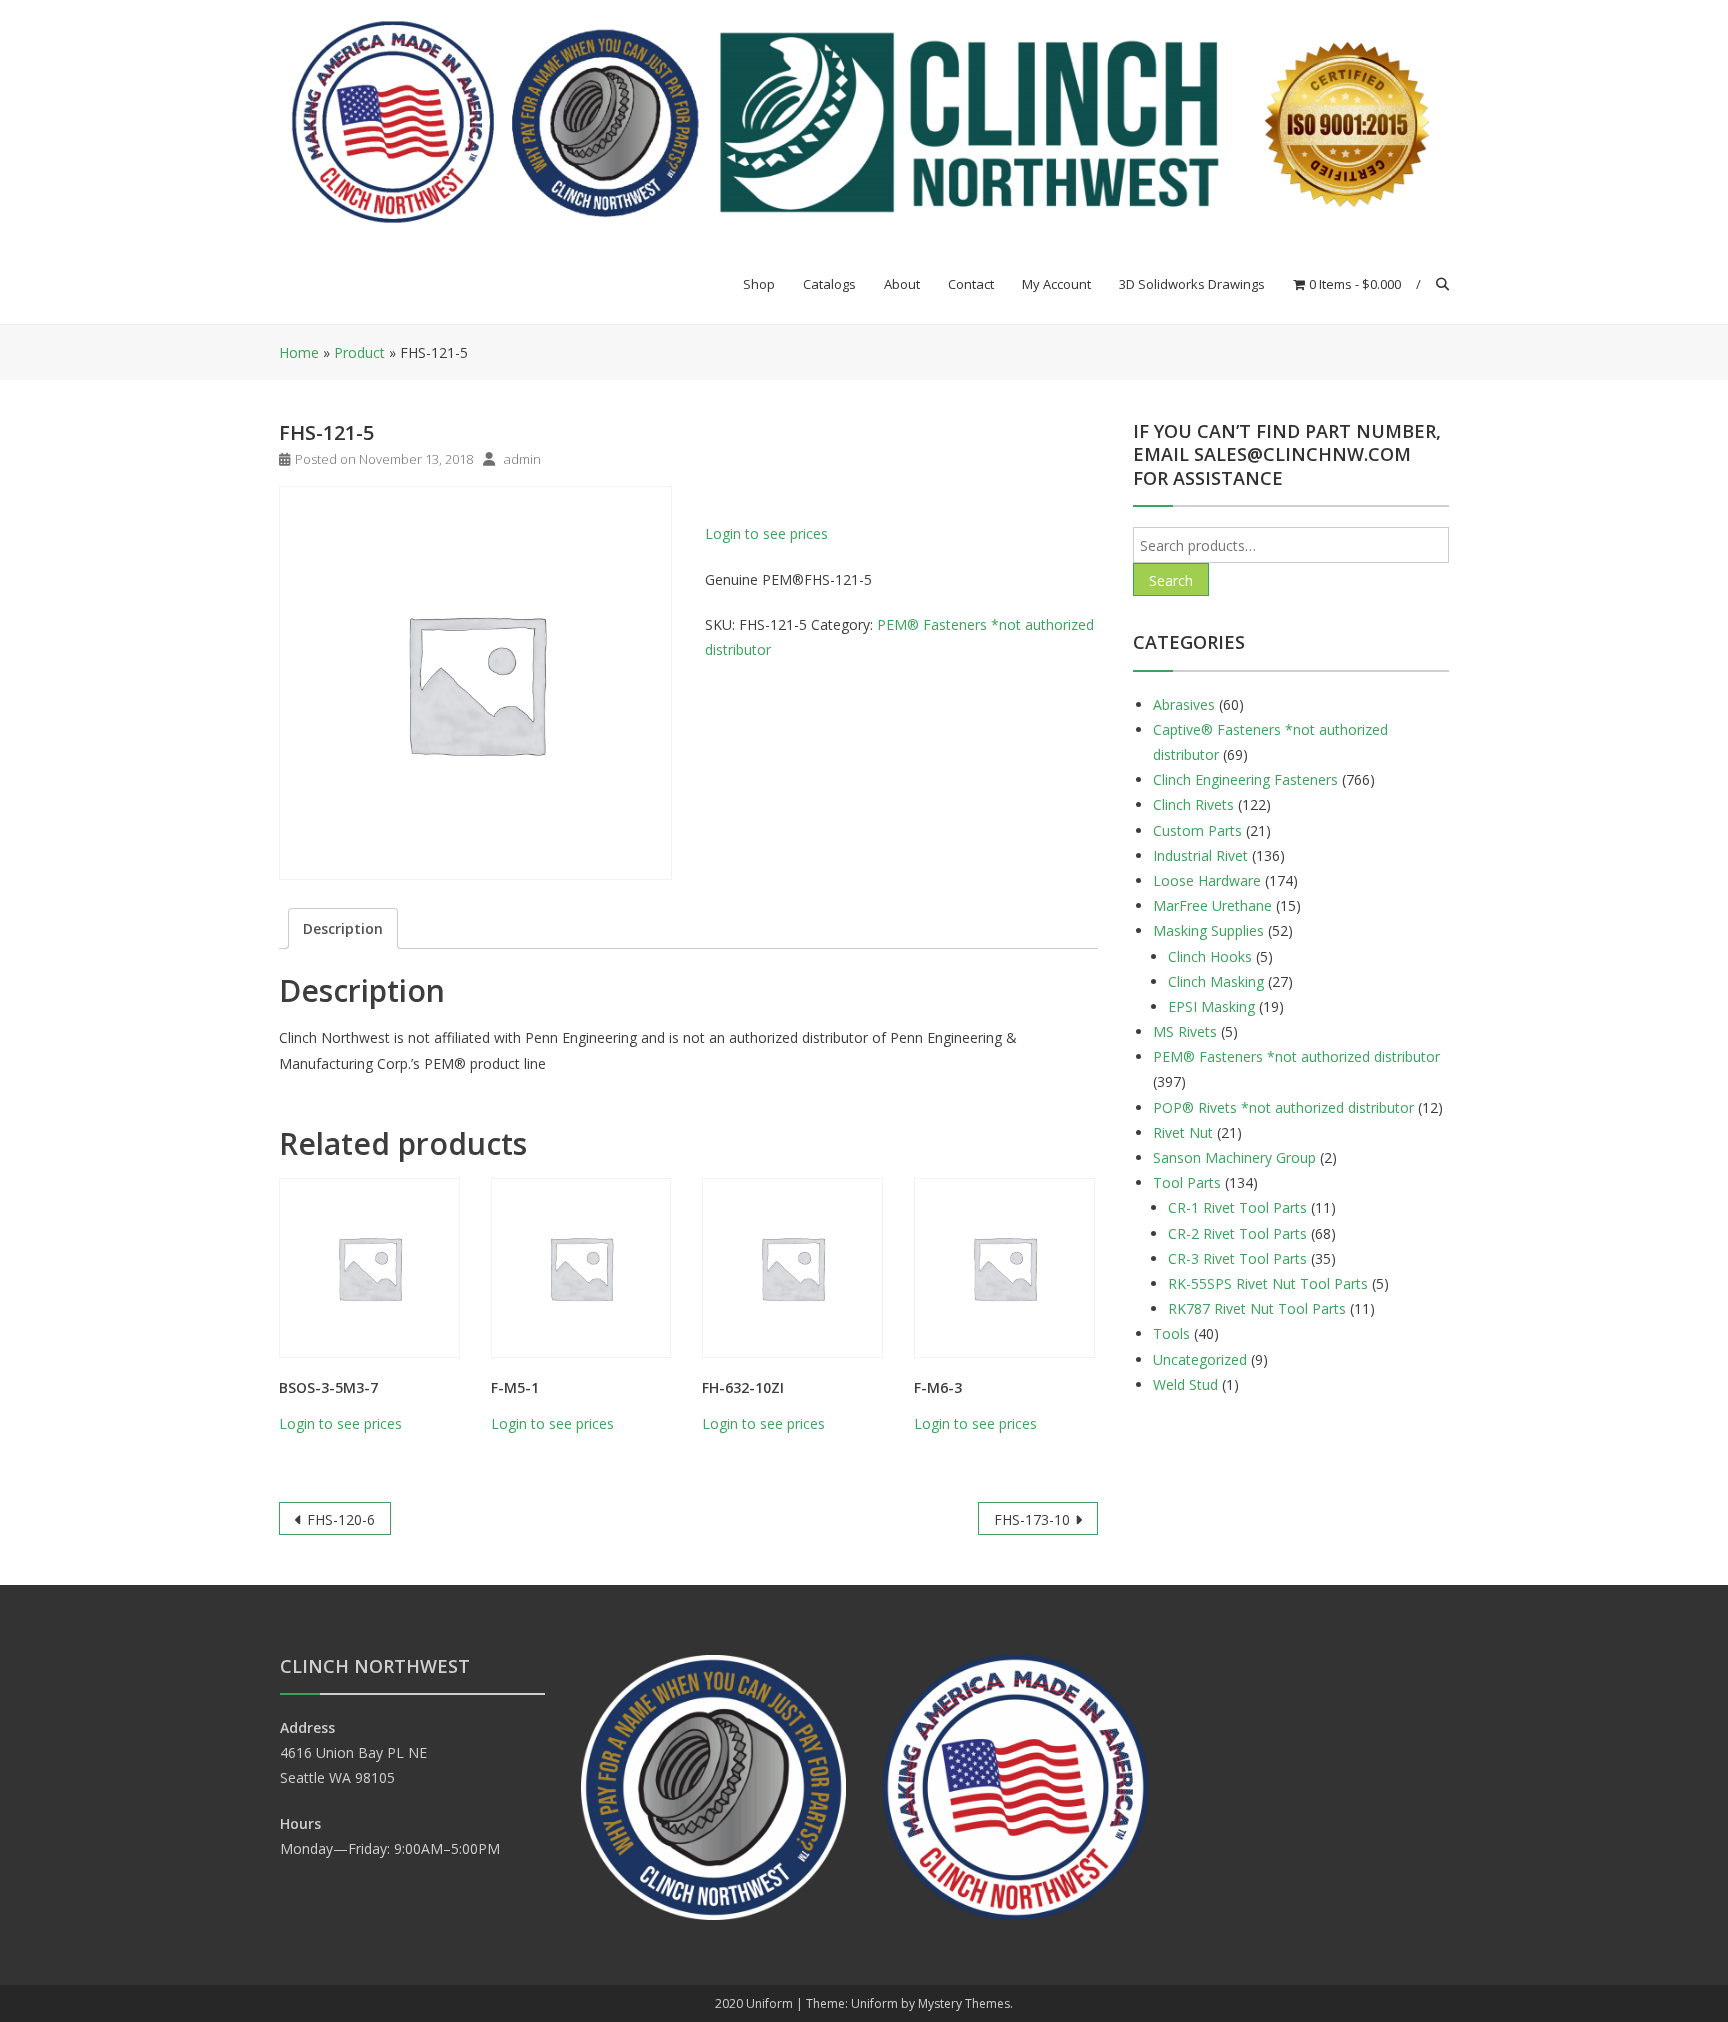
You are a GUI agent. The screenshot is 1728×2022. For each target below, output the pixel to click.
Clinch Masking (1216, 981)
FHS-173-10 (1032, 1519)
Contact (971, 284)
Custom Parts (1197, 830)
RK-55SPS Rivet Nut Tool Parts (1268, 1283)
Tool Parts (1187, 1182)
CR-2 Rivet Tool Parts (1237, 1233)
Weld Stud (1185, 1384)
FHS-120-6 (341, 1519)
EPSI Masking (1211, 1006)
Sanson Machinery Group (1234, 1157)
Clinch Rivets (1193, 804)
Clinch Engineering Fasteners (1245, 779)
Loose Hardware (1207, 880)
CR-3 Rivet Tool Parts (1237, 1258)
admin (522, 459)
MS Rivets (1185, 1031)
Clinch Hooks (1210, 956)
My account (1056, 284)
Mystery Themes (964, 2003)
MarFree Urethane (1212, 905)
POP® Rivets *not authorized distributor (1283, 1107)
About (902, 284)
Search (1171, 580)
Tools (1171, 1333)
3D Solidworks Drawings (1192, 284)
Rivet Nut (1183, 1132)
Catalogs (829, 284)
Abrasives (1184, 704)
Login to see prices (766, 533)
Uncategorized (1200, 1359)
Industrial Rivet (1200, 855)
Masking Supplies (1208, 930)
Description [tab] (343, 928)
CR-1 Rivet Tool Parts (1237, 1207)
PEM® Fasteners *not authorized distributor (1296, 1056)
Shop (759, 284)
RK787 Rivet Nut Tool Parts (1257, 1308)
